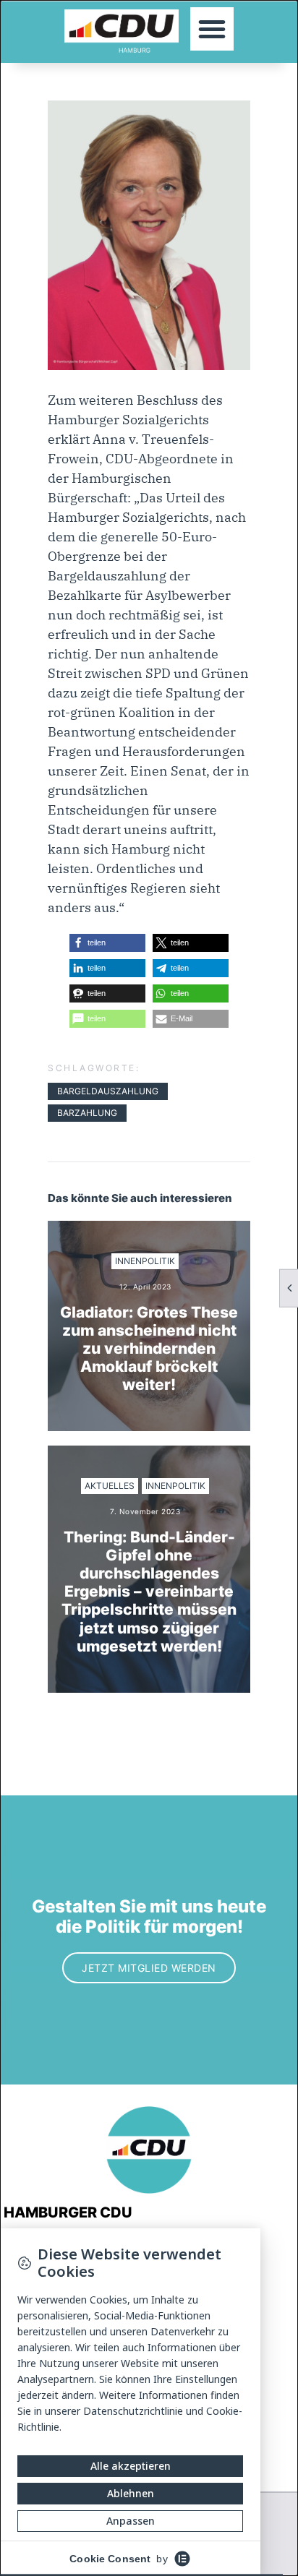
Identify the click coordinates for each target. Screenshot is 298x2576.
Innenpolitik (145, 1261)
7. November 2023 (145, 1511)
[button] (212, 29)
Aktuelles (110, 1486)
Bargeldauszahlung (108, 1091)
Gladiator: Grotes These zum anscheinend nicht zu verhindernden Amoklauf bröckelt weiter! (149, 1349)
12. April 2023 (145, 1287)
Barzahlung (87, 1113)
